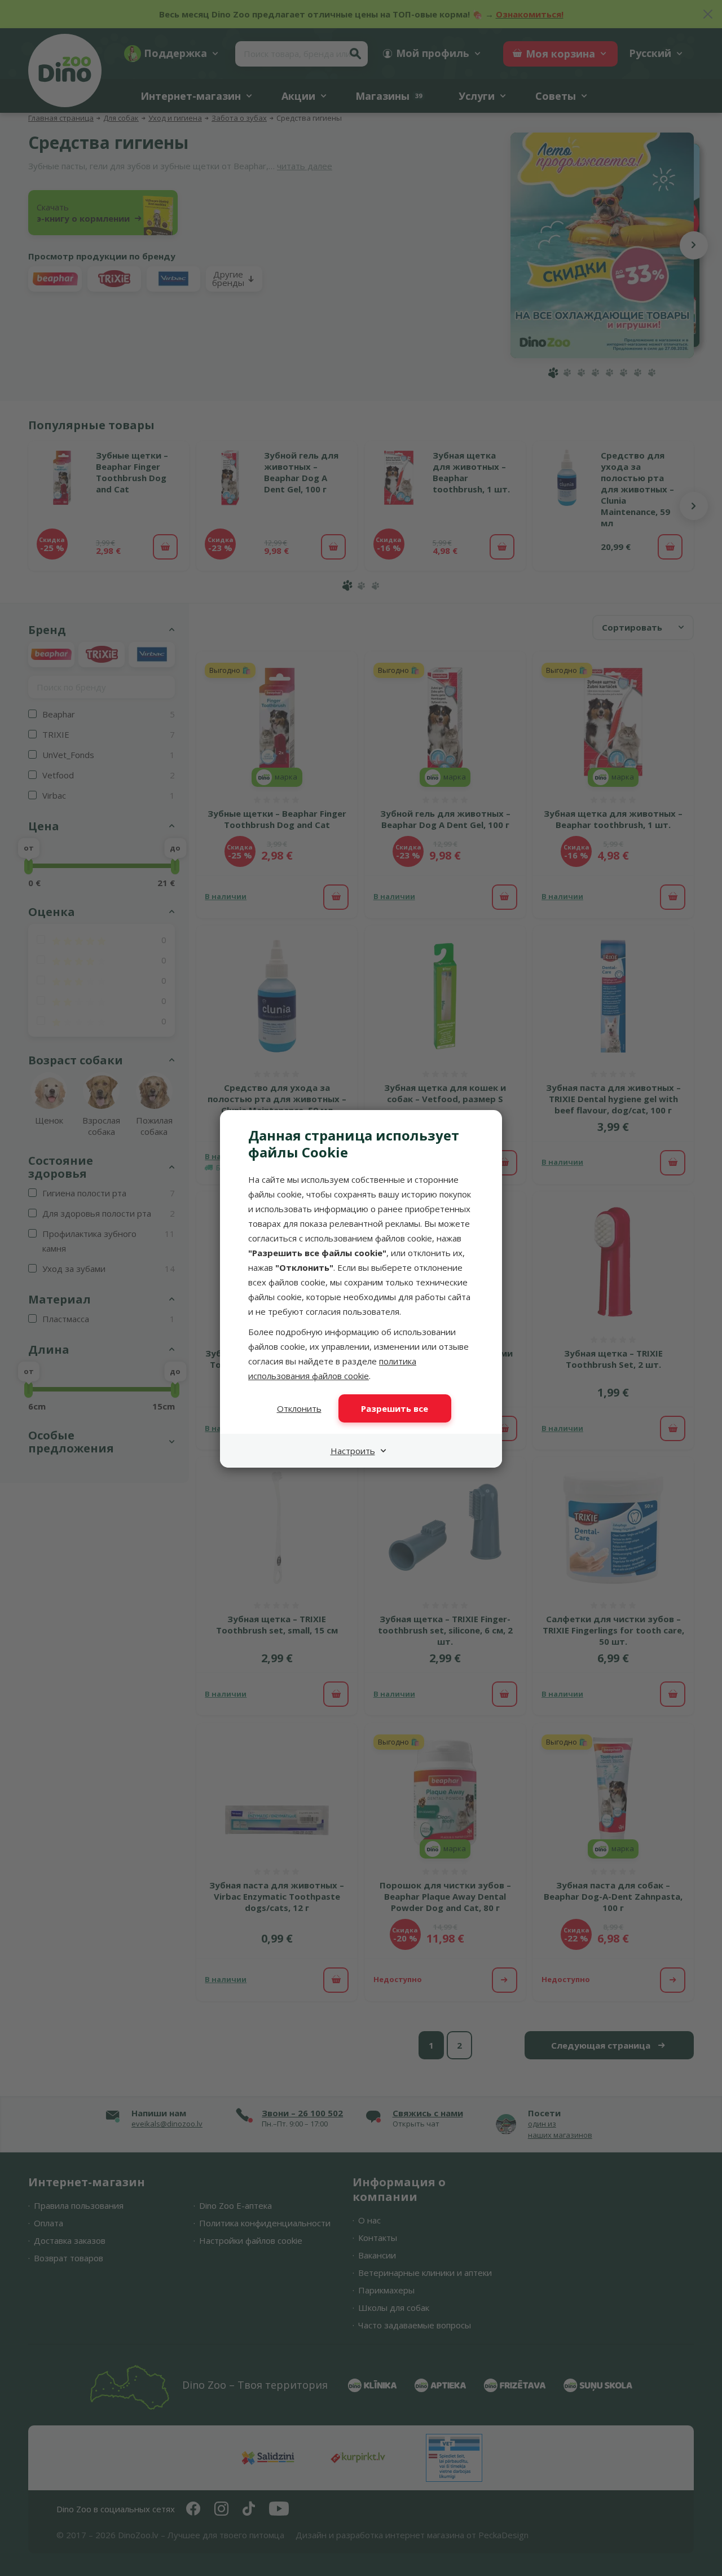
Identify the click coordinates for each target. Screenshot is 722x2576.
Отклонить (299, 1408)
